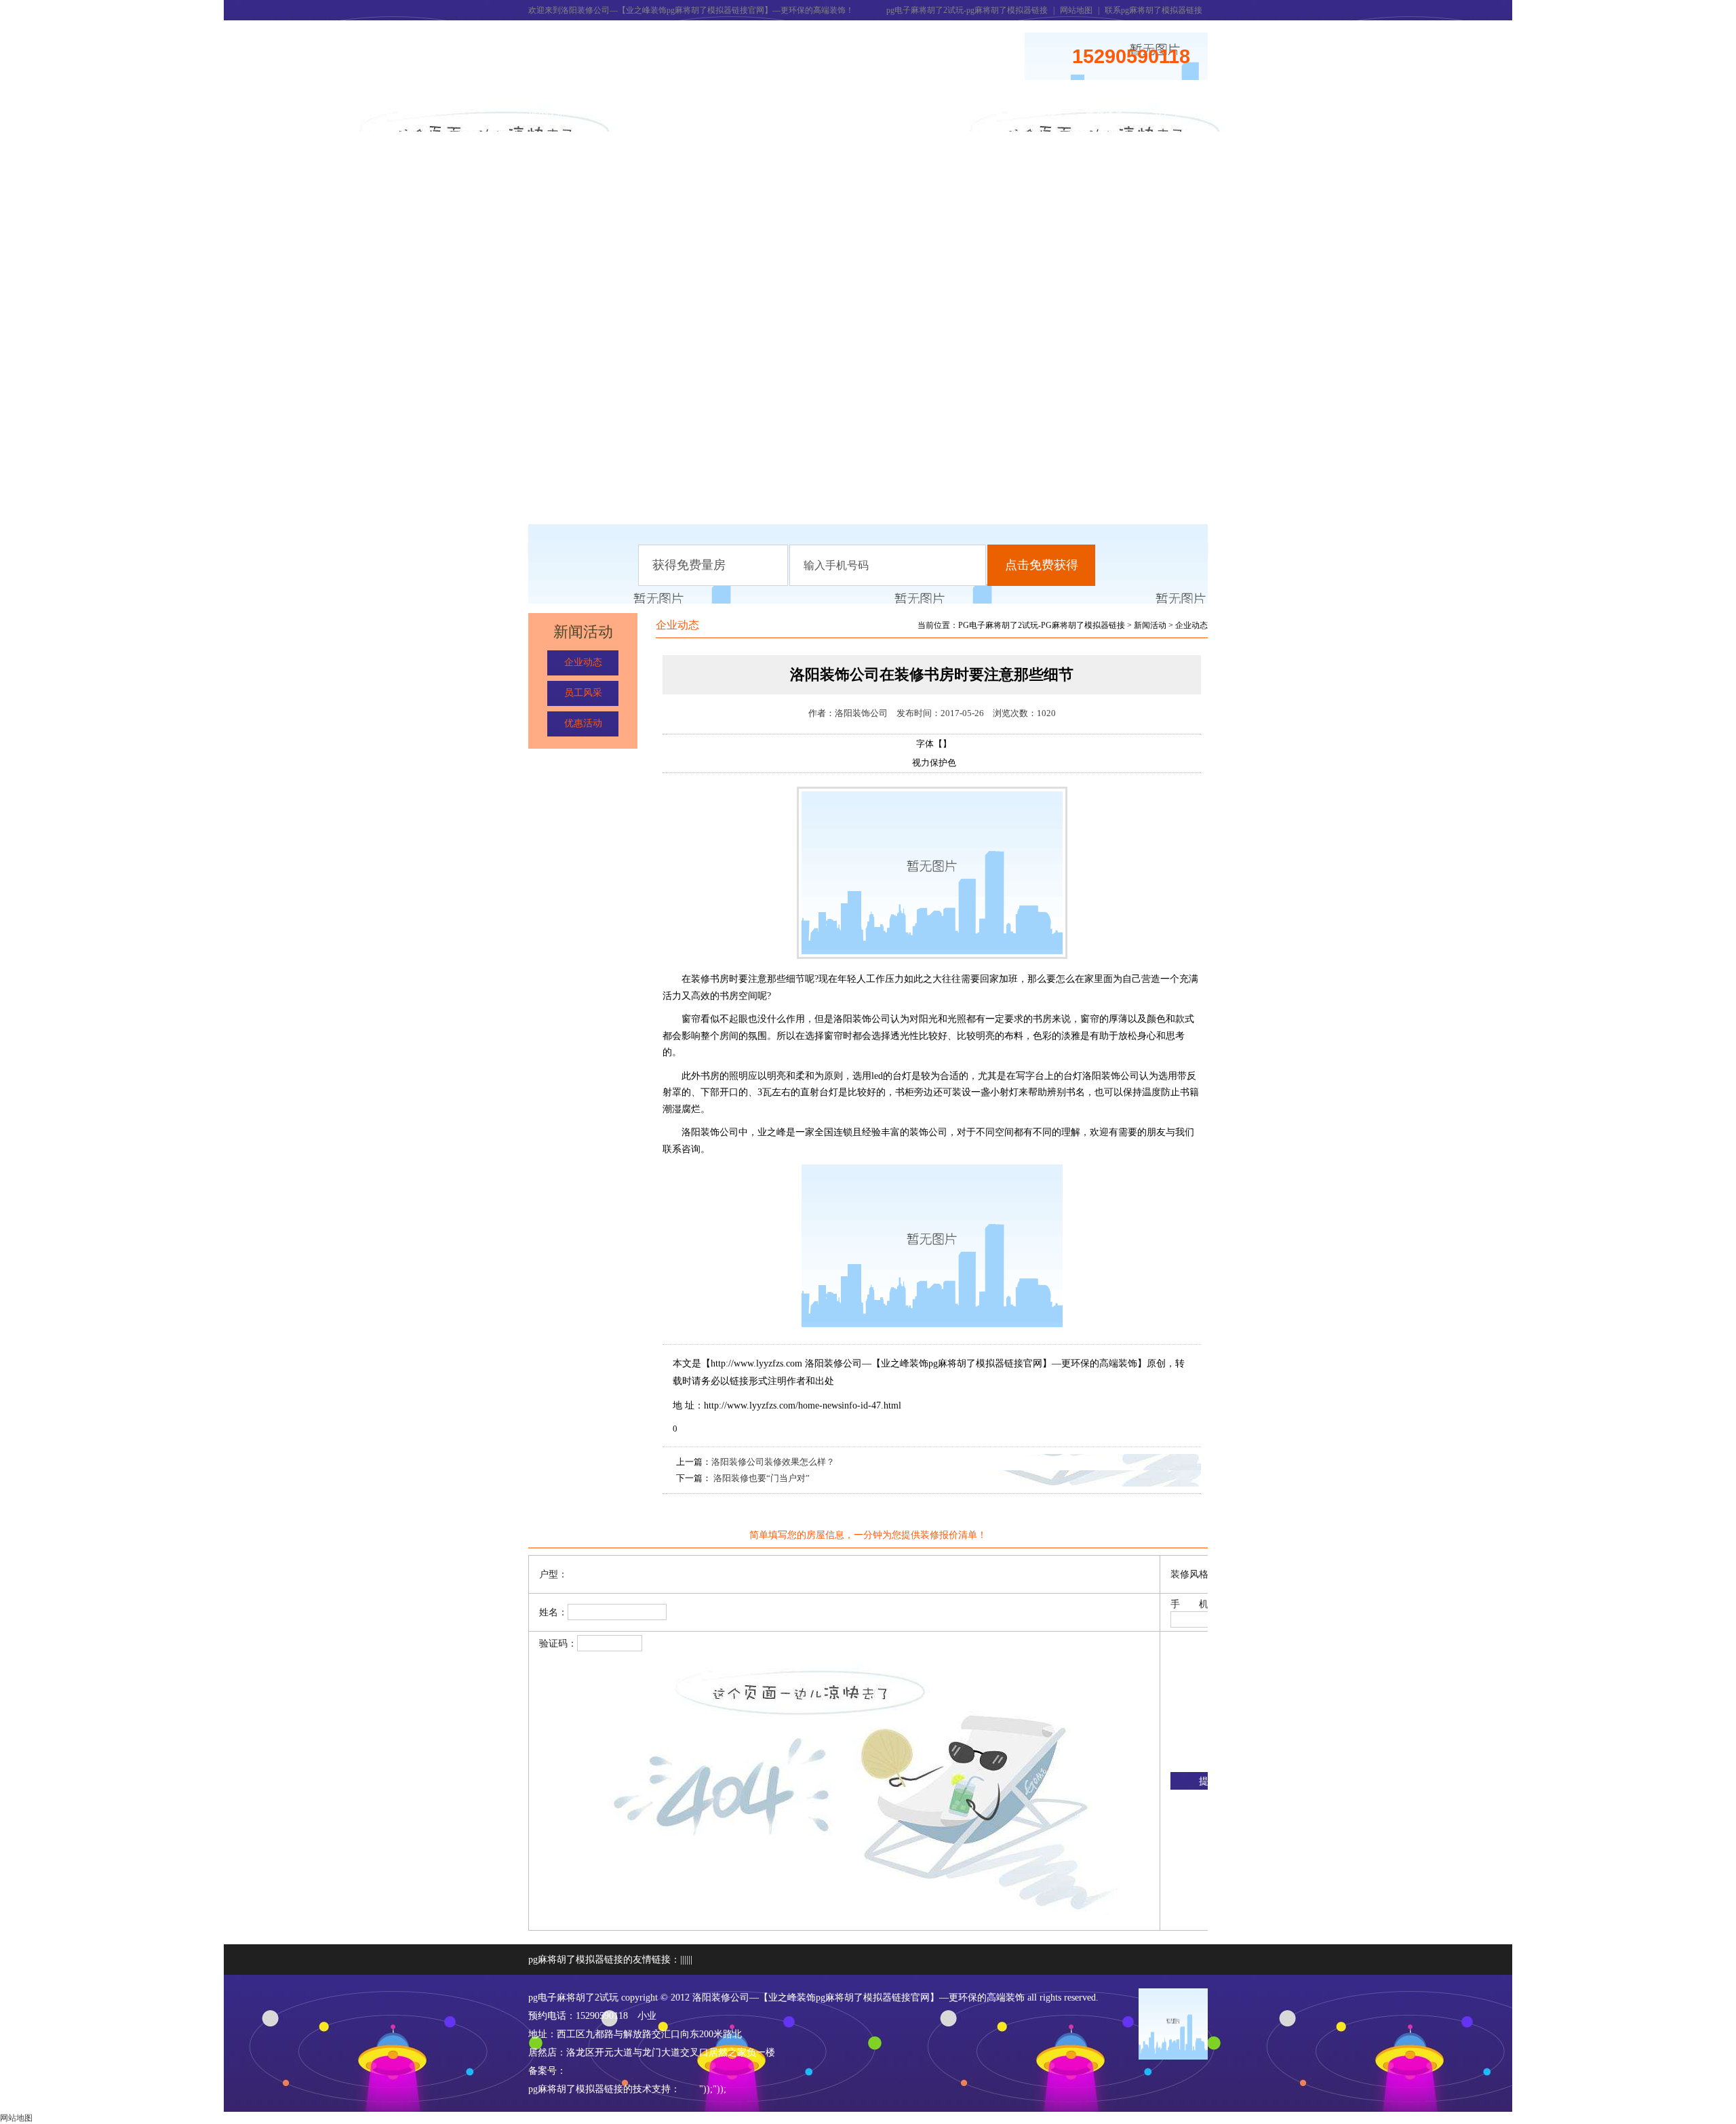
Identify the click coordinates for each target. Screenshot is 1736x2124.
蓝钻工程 (1037, 112)
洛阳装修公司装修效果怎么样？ (773, 1462)
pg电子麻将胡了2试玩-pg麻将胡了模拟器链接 (967, 10)
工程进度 (833, 112)
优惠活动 (583, 723)
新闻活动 (698, 112)
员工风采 (583, 693)
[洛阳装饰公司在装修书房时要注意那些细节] (932, 956)
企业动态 (583, 662)
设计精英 (901, 112)
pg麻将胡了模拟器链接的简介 (630, 119)
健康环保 (969, 112)
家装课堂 (1105, 112)
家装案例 (766, 112)
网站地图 (1076, 10)
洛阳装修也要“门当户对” (761, 1478)
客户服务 (1172, 112)
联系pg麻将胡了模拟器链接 (1153, 10)
